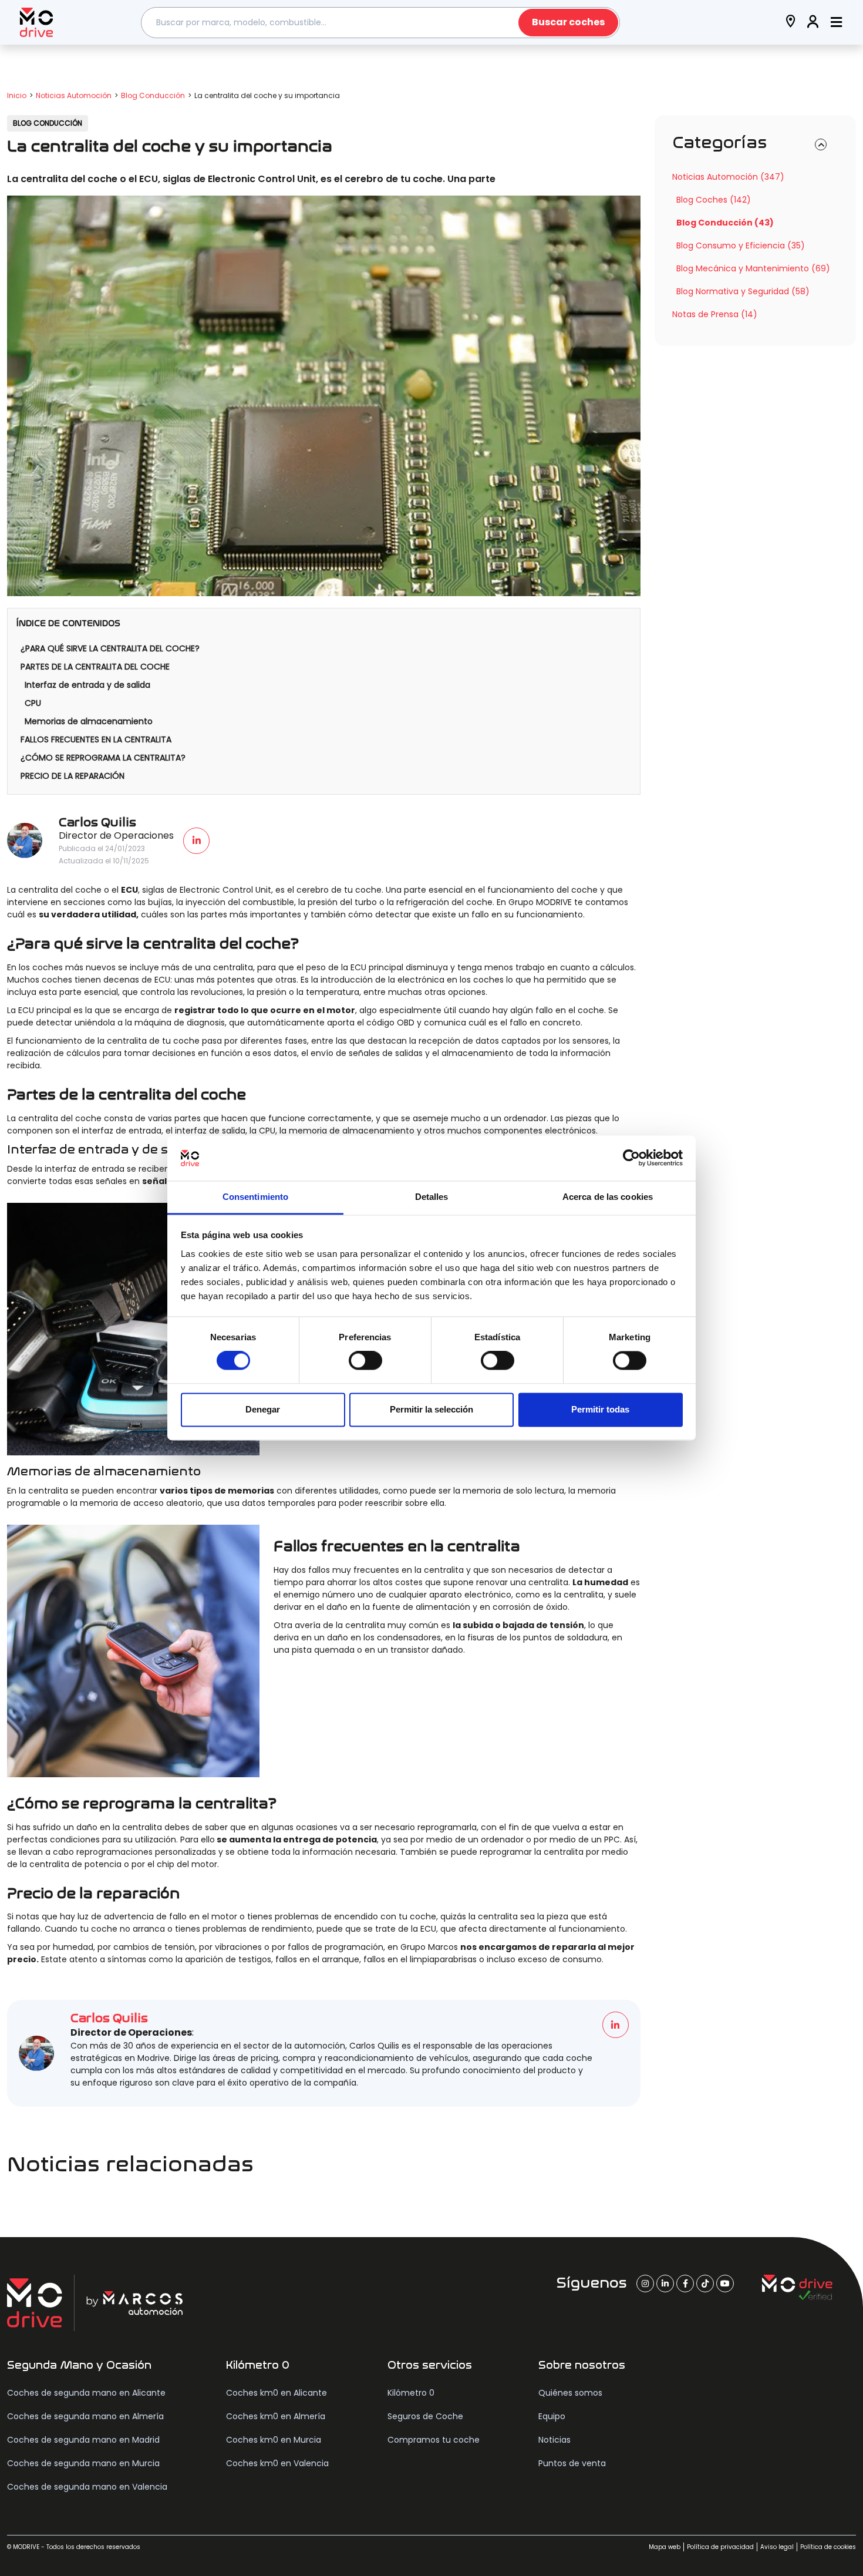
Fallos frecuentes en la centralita (96, 739)
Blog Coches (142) (714, 200)
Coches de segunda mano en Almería (85, 2416)
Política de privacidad (720, 2547)
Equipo (552, 2416)
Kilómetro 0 (411, 2393)
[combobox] (380, 23)
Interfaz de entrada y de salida (87, 685)
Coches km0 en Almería (276, 2416)
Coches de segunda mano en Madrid (83, 2440)
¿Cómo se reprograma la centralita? (103, 758)
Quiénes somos (570, 2393)
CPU (33, 703)
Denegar (263, 1409)
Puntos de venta (572, 2463)
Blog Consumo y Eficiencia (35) (741, 246)
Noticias (554, 2440)
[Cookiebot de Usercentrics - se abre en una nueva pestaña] (631, 1158)
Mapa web (665, 2547)
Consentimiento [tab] (255, 1197)
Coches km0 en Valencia (277, 2463)
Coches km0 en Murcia (274, 2440)
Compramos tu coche (434, 2440)
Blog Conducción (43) (725, 223)
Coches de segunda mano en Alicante (86, 2393)
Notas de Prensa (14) (715, 314)
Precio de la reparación (73, 776)
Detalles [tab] (432, 1197)
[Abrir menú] (836, 23)
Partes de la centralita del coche (95, 667)
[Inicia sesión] (813, 23)
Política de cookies (828, 2547)
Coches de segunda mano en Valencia (87, 2487)
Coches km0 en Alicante (277, 2393)
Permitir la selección (431, 1409)
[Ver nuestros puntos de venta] (791, 23)
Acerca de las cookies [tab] (608, 1197)
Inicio (17, 95)
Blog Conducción (153, 95)
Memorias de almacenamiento (89, 721)
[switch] (365, 1361)
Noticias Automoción (74, 95)
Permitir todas (600, 1409)
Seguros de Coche (425, 2416)
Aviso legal (777, 2547)
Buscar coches (568, 22)
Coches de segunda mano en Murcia (83, 2463)
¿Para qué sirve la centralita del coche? (110, 648)
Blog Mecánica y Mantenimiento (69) (753, 268)
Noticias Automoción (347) (728, 177)
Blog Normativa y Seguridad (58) (743, 291)
